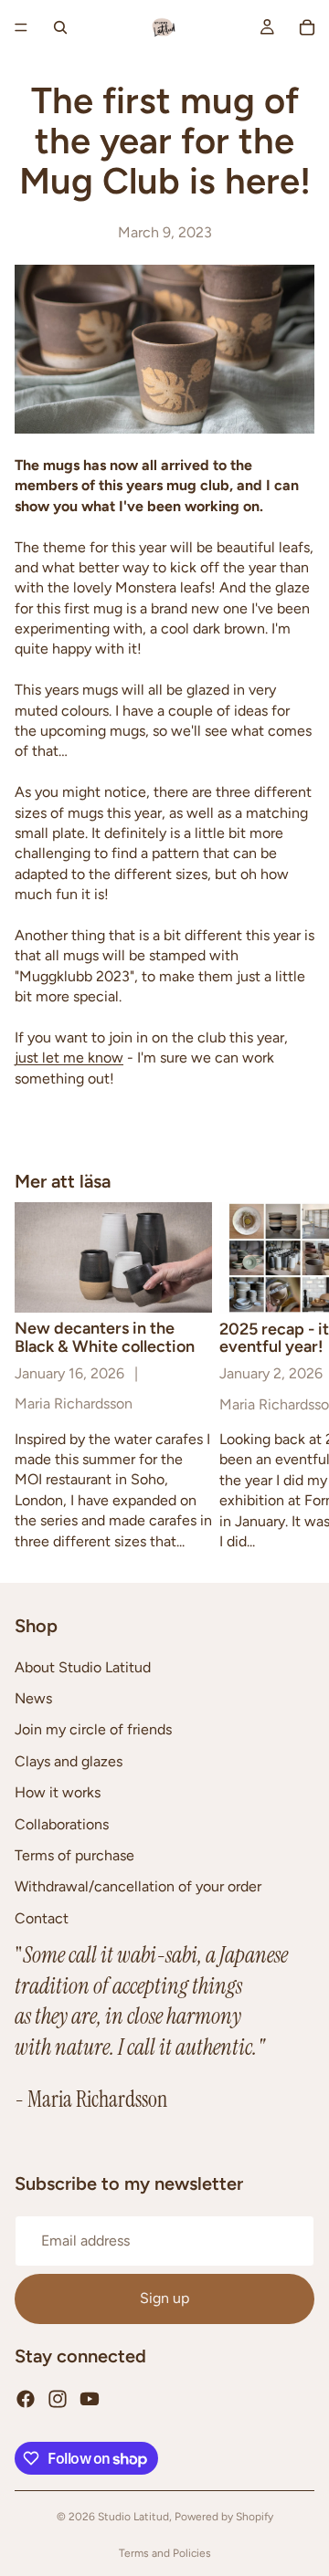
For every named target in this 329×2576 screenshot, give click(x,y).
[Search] (60, 27)
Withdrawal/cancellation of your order (138, 1886)
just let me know (69, 1058)
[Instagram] (58, 2398)
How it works (58, 1792)
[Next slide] (294, 1377)
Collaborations (62, 1823)
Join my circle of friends (93, 1729)
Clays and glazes (69, 1760)
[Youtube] (90, 2398)
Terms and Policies (165, 2553)
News (33, 1698)
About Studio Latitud (83, 1666)
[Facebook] (26, 2398)
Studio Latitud (133, 2517)
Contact (42, 1917)
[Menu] (21, 27)
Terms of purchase (74, 1855)
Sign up (164, 2298)
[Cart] (307, 27)
